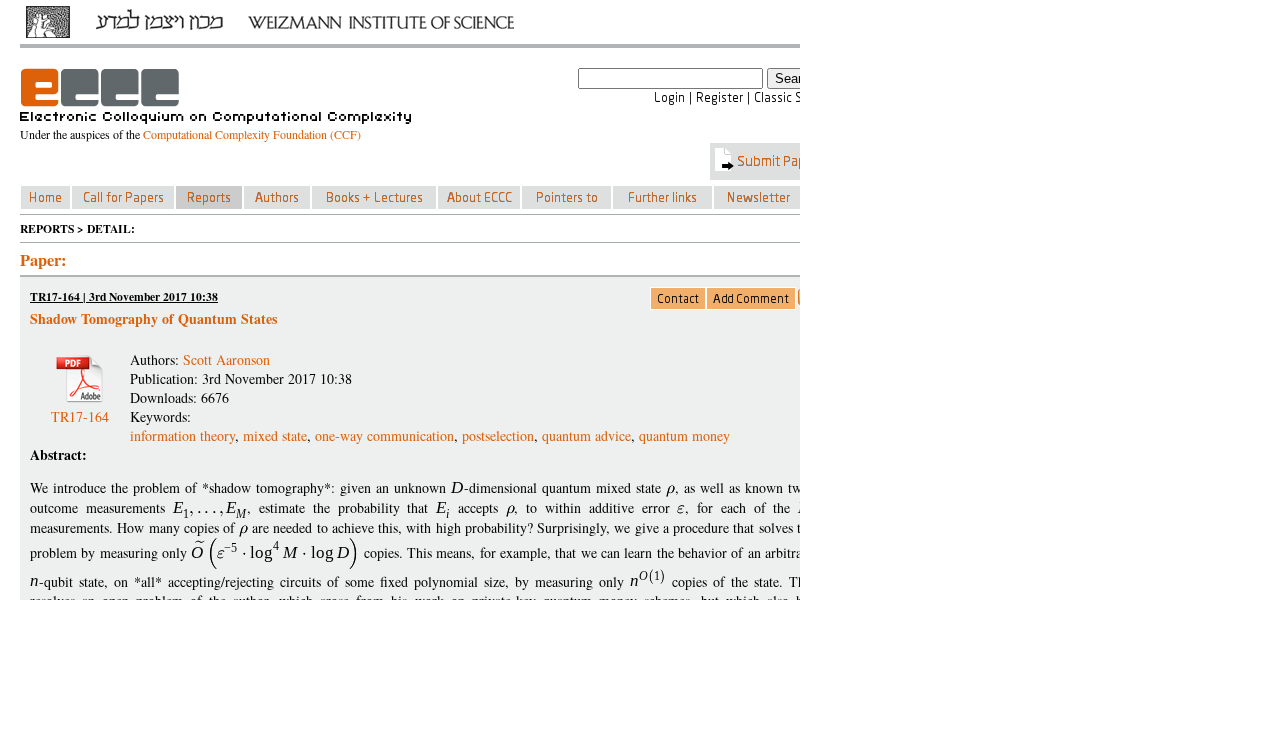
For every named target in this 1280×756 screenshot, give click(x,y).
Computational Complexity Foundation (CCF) (252, 134)
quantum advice (586, 435)
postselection (498, 435)
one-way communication (384, 435)
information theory (182, 435)
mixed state (275, 435)
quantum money (684, 435)
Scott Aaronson (226, 359)
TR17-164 (80, 408)
